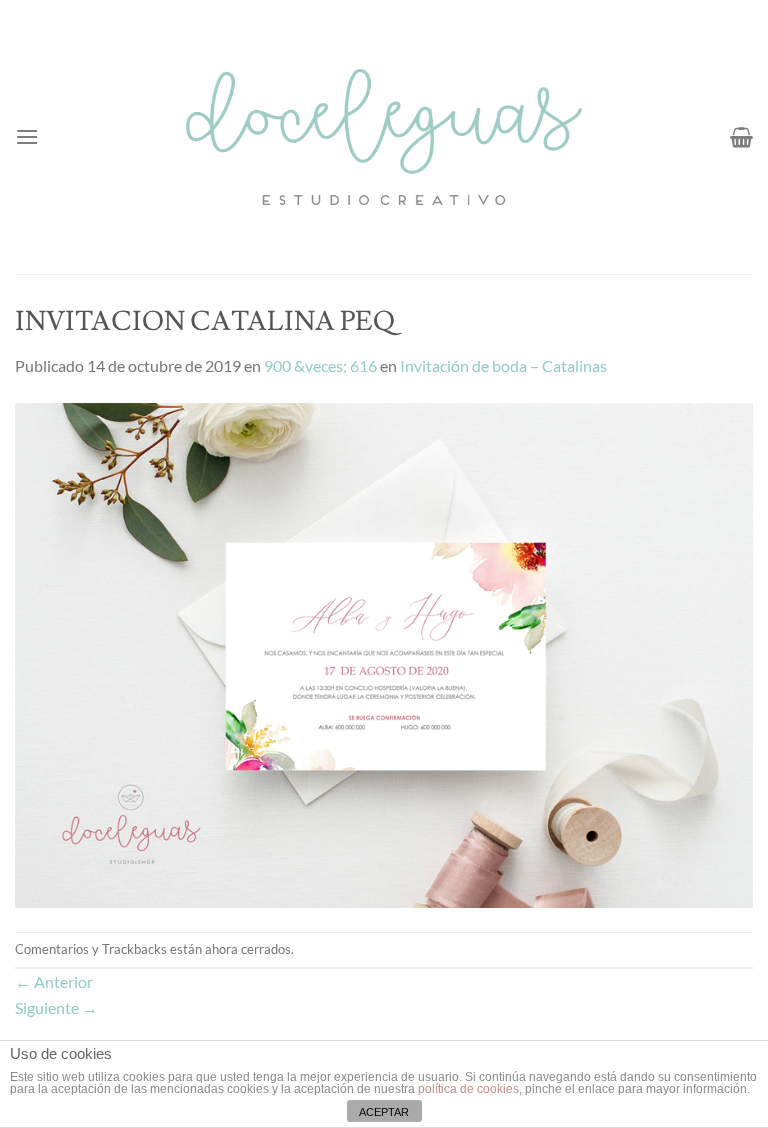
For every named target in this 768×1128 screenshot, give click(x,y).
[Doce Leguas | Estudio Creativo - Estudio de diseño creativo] (384, 136)
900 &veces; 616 (320, 365)
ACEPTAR (384, 1112)
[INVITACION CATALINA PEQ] (384, 652)
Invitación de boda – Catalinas (503, 365)
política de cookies (468, 1089)
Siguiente (56, 1007)
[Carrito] (741, 137)
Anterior (54, 981)
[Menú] (27, 136)
